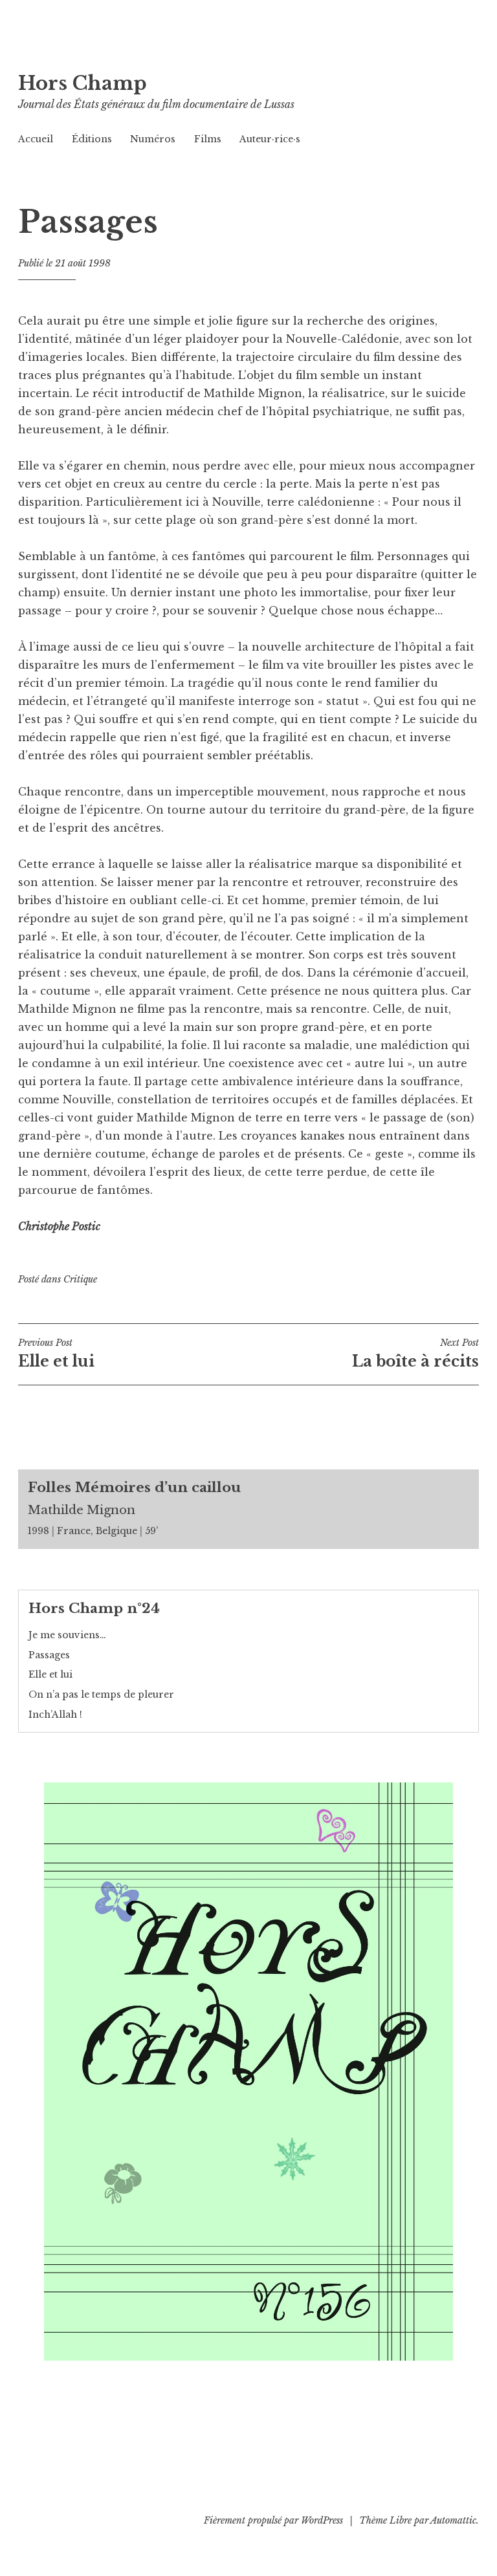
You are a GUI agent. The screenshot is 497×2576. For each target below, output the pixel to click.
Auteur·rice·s (270, 139)
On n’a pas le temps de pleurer (101, 1694)
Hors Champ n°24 (94, 1608)
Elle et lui (50, 1674)
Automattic (453, 2520)
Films (208, 139)
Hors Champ (83, 83)
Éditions (92, 139)
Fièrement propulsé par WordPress (273, 2520)
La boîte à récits (415, 1354)
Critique (80, 1279)
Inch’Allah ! (55, 1715)
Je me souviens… (67, 1635)
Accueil (36, 139)
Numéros (153, 139)
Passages (49, 1655)
